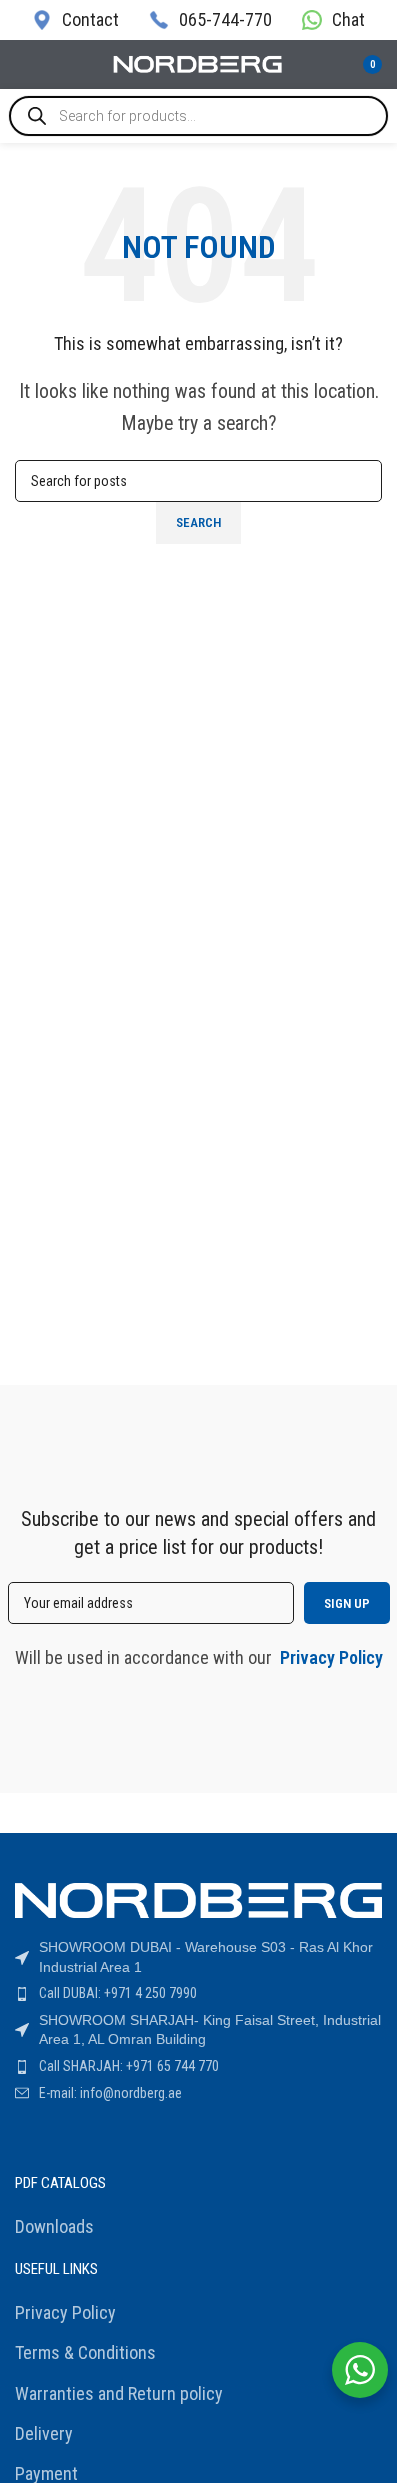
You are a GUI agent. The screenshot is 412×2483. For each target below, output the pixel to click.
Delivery (44, 2433)
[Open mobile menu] (23, 65)
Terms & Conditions (85, 2352)
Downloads (54, 2226)
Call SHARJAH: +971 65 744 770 (129, 2066)
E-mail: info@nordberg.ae (110, 2093)
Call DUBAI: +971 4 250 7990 (118, 1993)
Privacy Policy (65, 2312)
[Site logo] (199, 62)
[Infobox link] (75, 19)
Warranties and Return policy (119, 2393)
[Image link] (198, 1898)
